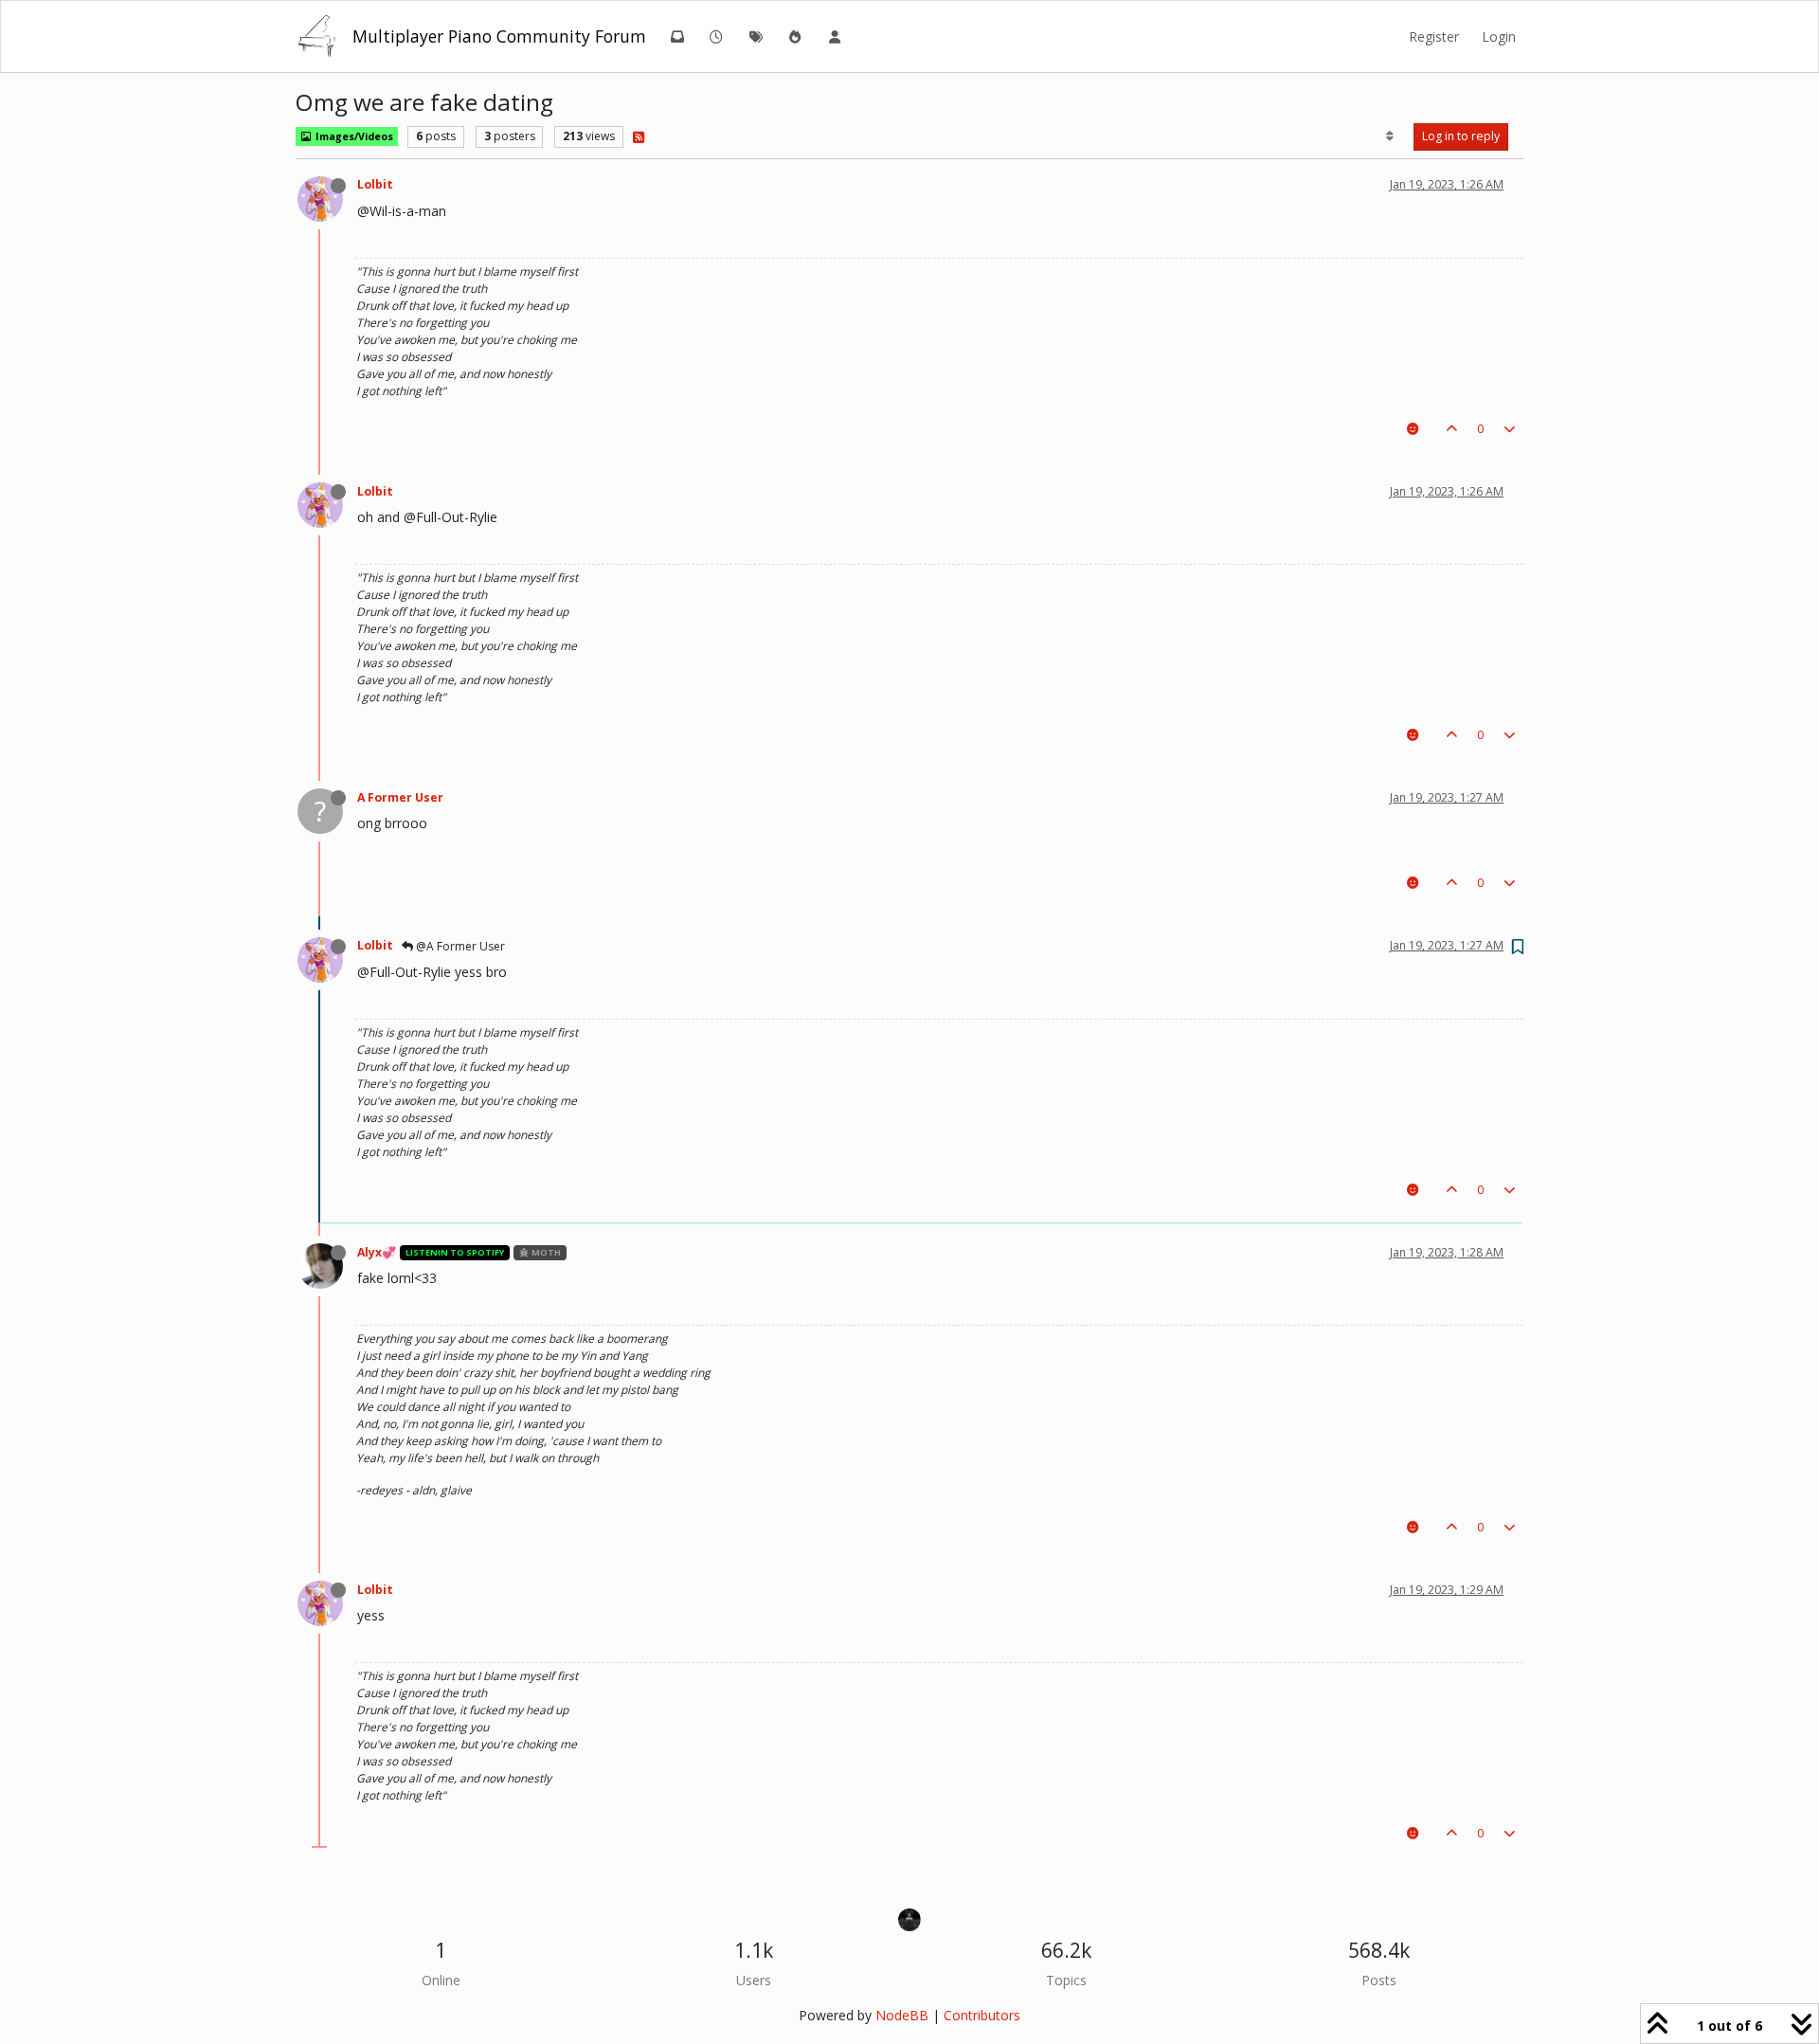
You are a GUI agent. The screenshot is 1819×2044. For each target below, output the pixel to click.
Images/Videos (353, 136)
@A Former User (459, 946)
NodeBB (902, 2015)
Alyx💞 (377, 1252)
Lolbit (375, 184)
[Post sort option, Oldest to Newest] (1390, 136)
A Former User (400, 797)
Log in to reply (1461, 136)
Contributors (982, 2015)
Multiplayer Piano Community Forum (499, 36)
